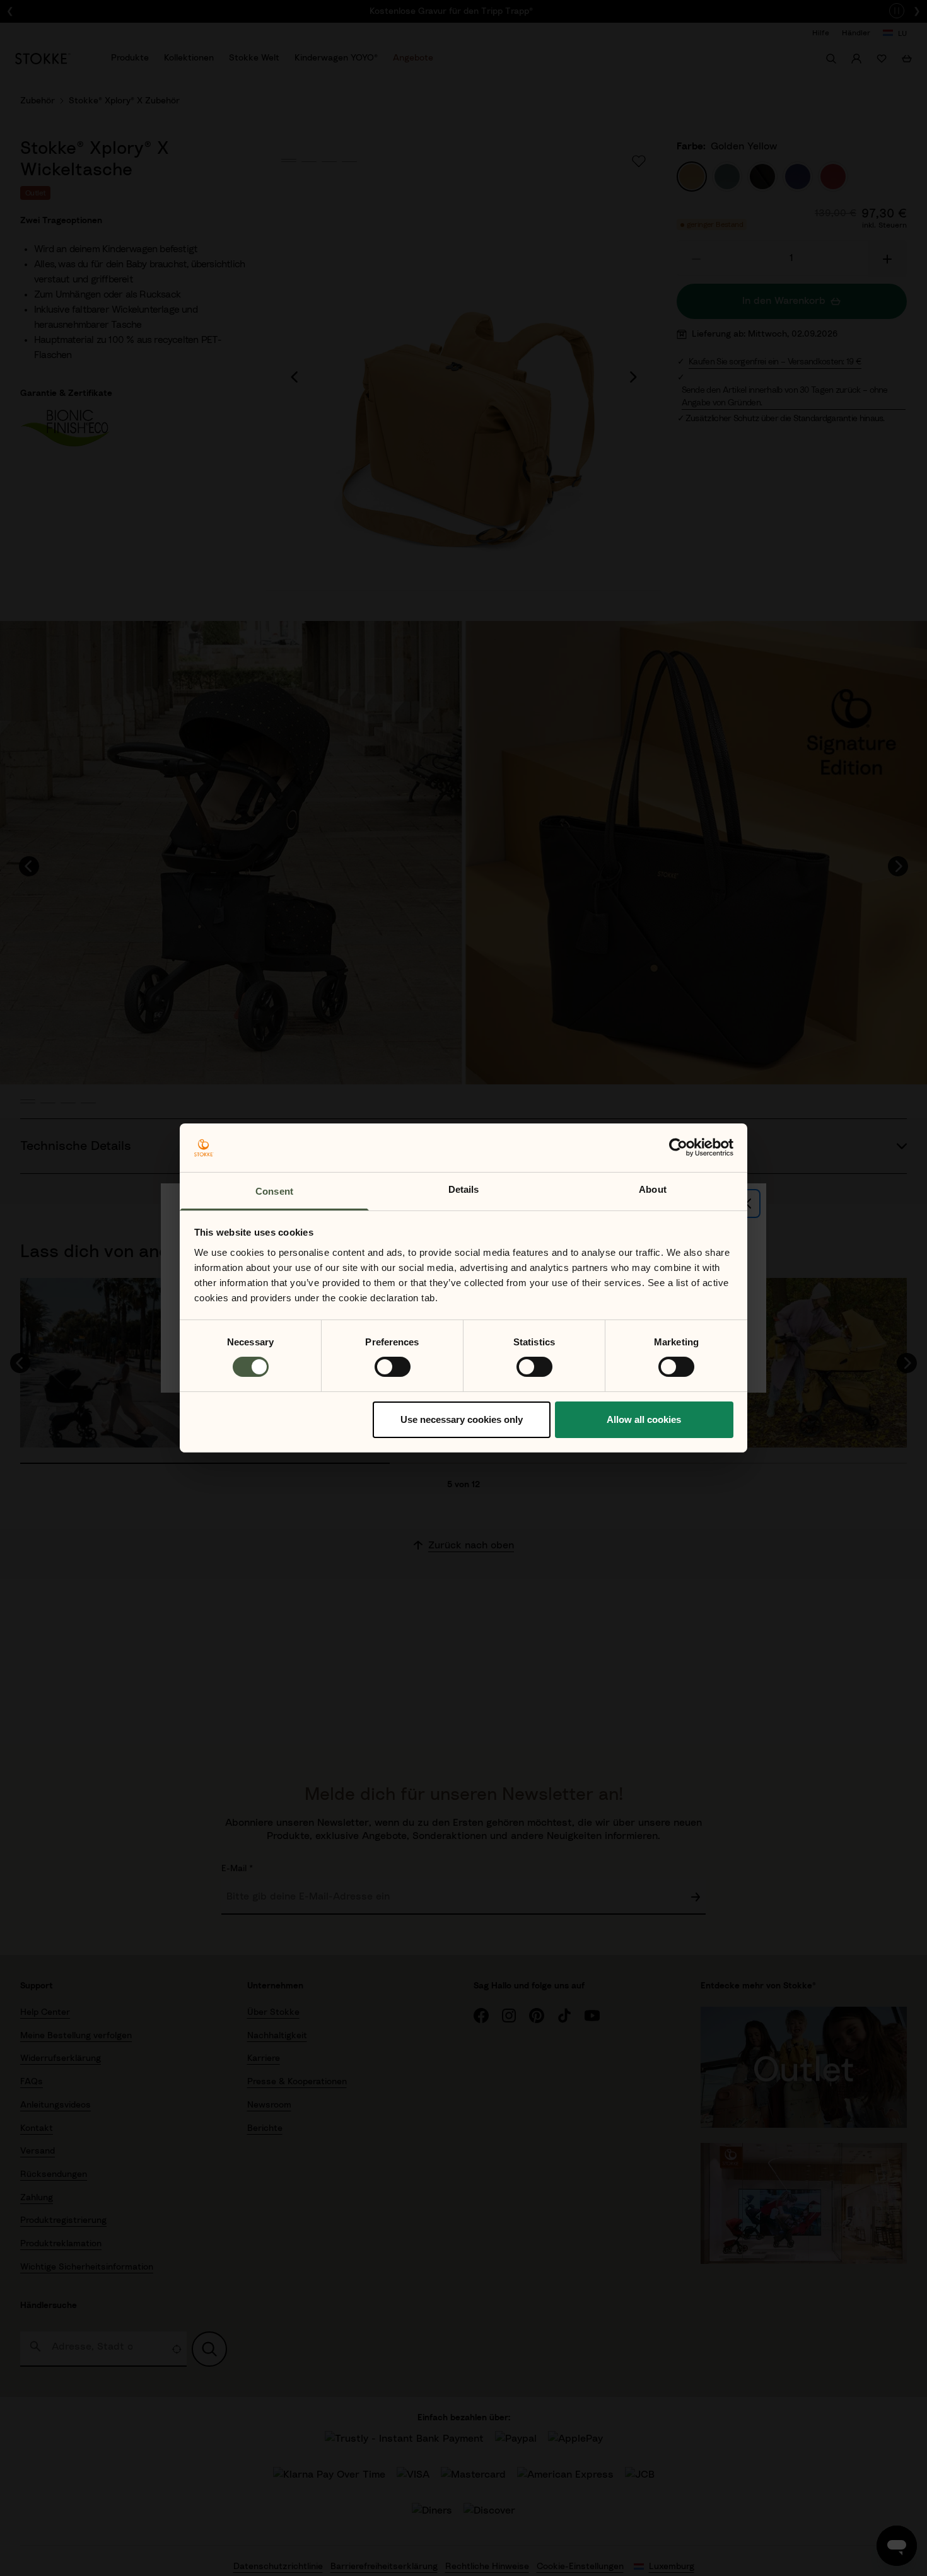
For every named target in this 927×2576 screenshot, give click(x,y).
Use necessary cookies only (462, 1419)
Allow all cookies (644, 1419)
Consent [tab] (274, 1191)
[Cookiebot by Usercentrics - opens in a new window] (678, 1147)
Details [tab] (464, 1189)
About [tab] (653, 1189)
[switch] (393, 1367)
